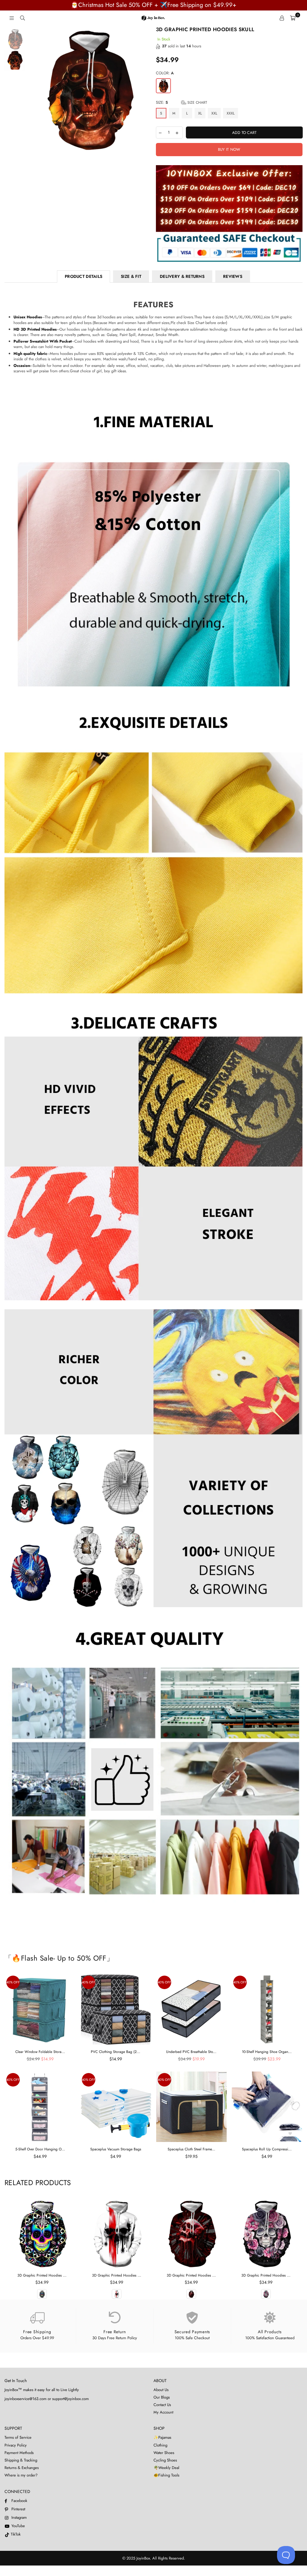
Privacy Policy (16, 2445)
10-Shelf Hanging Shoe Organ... (267, 2052)
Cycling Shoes (165, 2460)
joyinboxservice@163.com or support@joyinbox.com (47, 2399)
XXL (214, 113)
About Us (161, 2390)
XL (200, 113)
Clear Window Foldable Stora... (40, 2052)
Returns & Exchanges (22, 2468)
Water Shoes (164, 2453)
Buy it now (229, 149)
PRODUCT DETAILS (83, 276)
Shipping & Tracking (21, 2460)
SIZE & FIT (131, 276)
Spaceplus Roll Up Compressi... (267, 2149)
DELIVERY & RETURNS (182, 276)
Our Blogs (162, 2397)
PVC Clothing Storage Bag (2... (116, 2052)
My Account (163, 2412)
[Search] (22, 18)
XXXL (231, 113)
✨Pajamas (162, 2437)
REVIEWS (233, 276)
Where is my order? (21, 2475)
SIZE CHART (197, 103)
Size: (182, 103)
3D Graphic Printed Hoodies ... (42, 2275)
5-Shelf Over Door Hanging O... (40, 2149)
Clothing (160, 2445)
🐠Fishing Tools (166, 2475)
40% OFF (13, 1982)
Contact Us (162, 2405)
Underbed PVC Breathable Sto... (191, 2052)
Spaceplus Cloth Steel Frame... (191, 2149)
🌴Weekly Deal (166, 2468)
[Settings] (282, 18)
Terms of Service (18, 2437)
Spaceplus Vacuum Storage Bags (116, 2149)
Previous (32, 89)
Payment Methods (19, 2453)
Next (146, 89)
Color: (165, 73)
